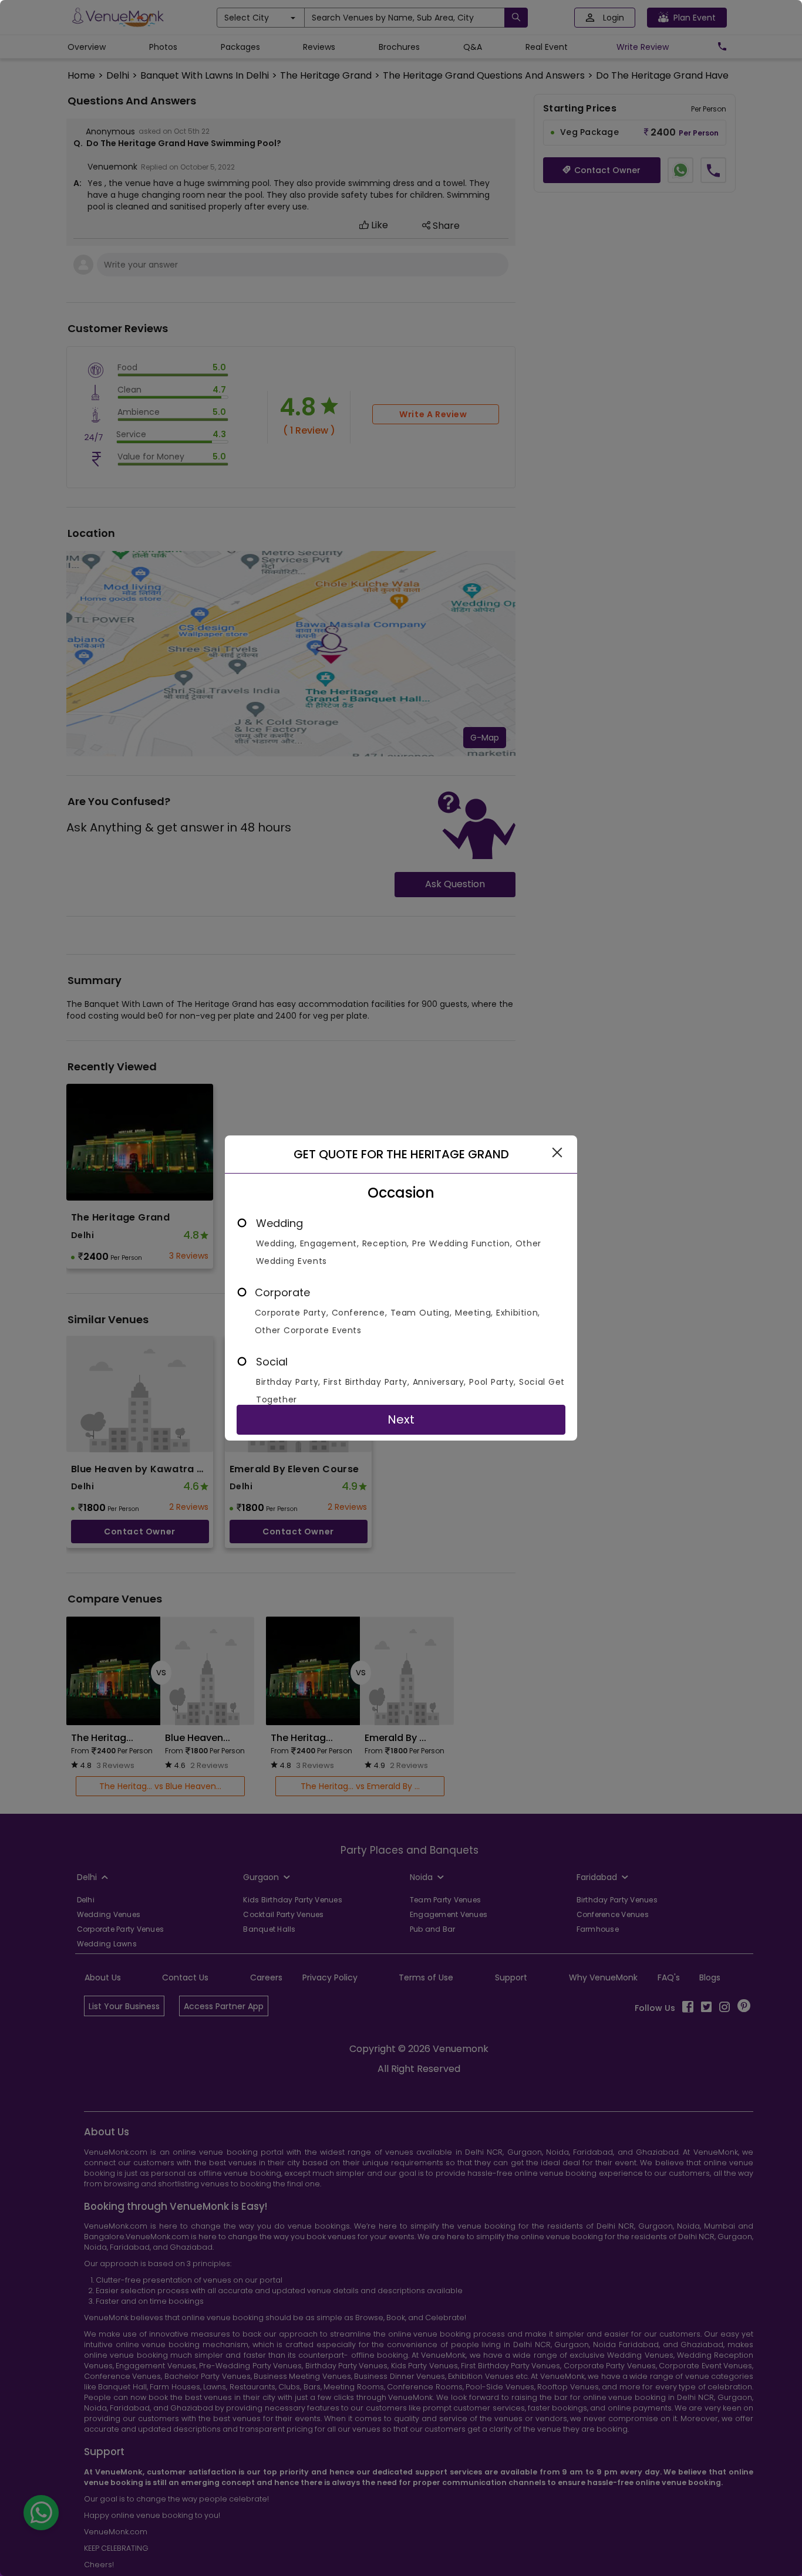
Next (401, 1419)
